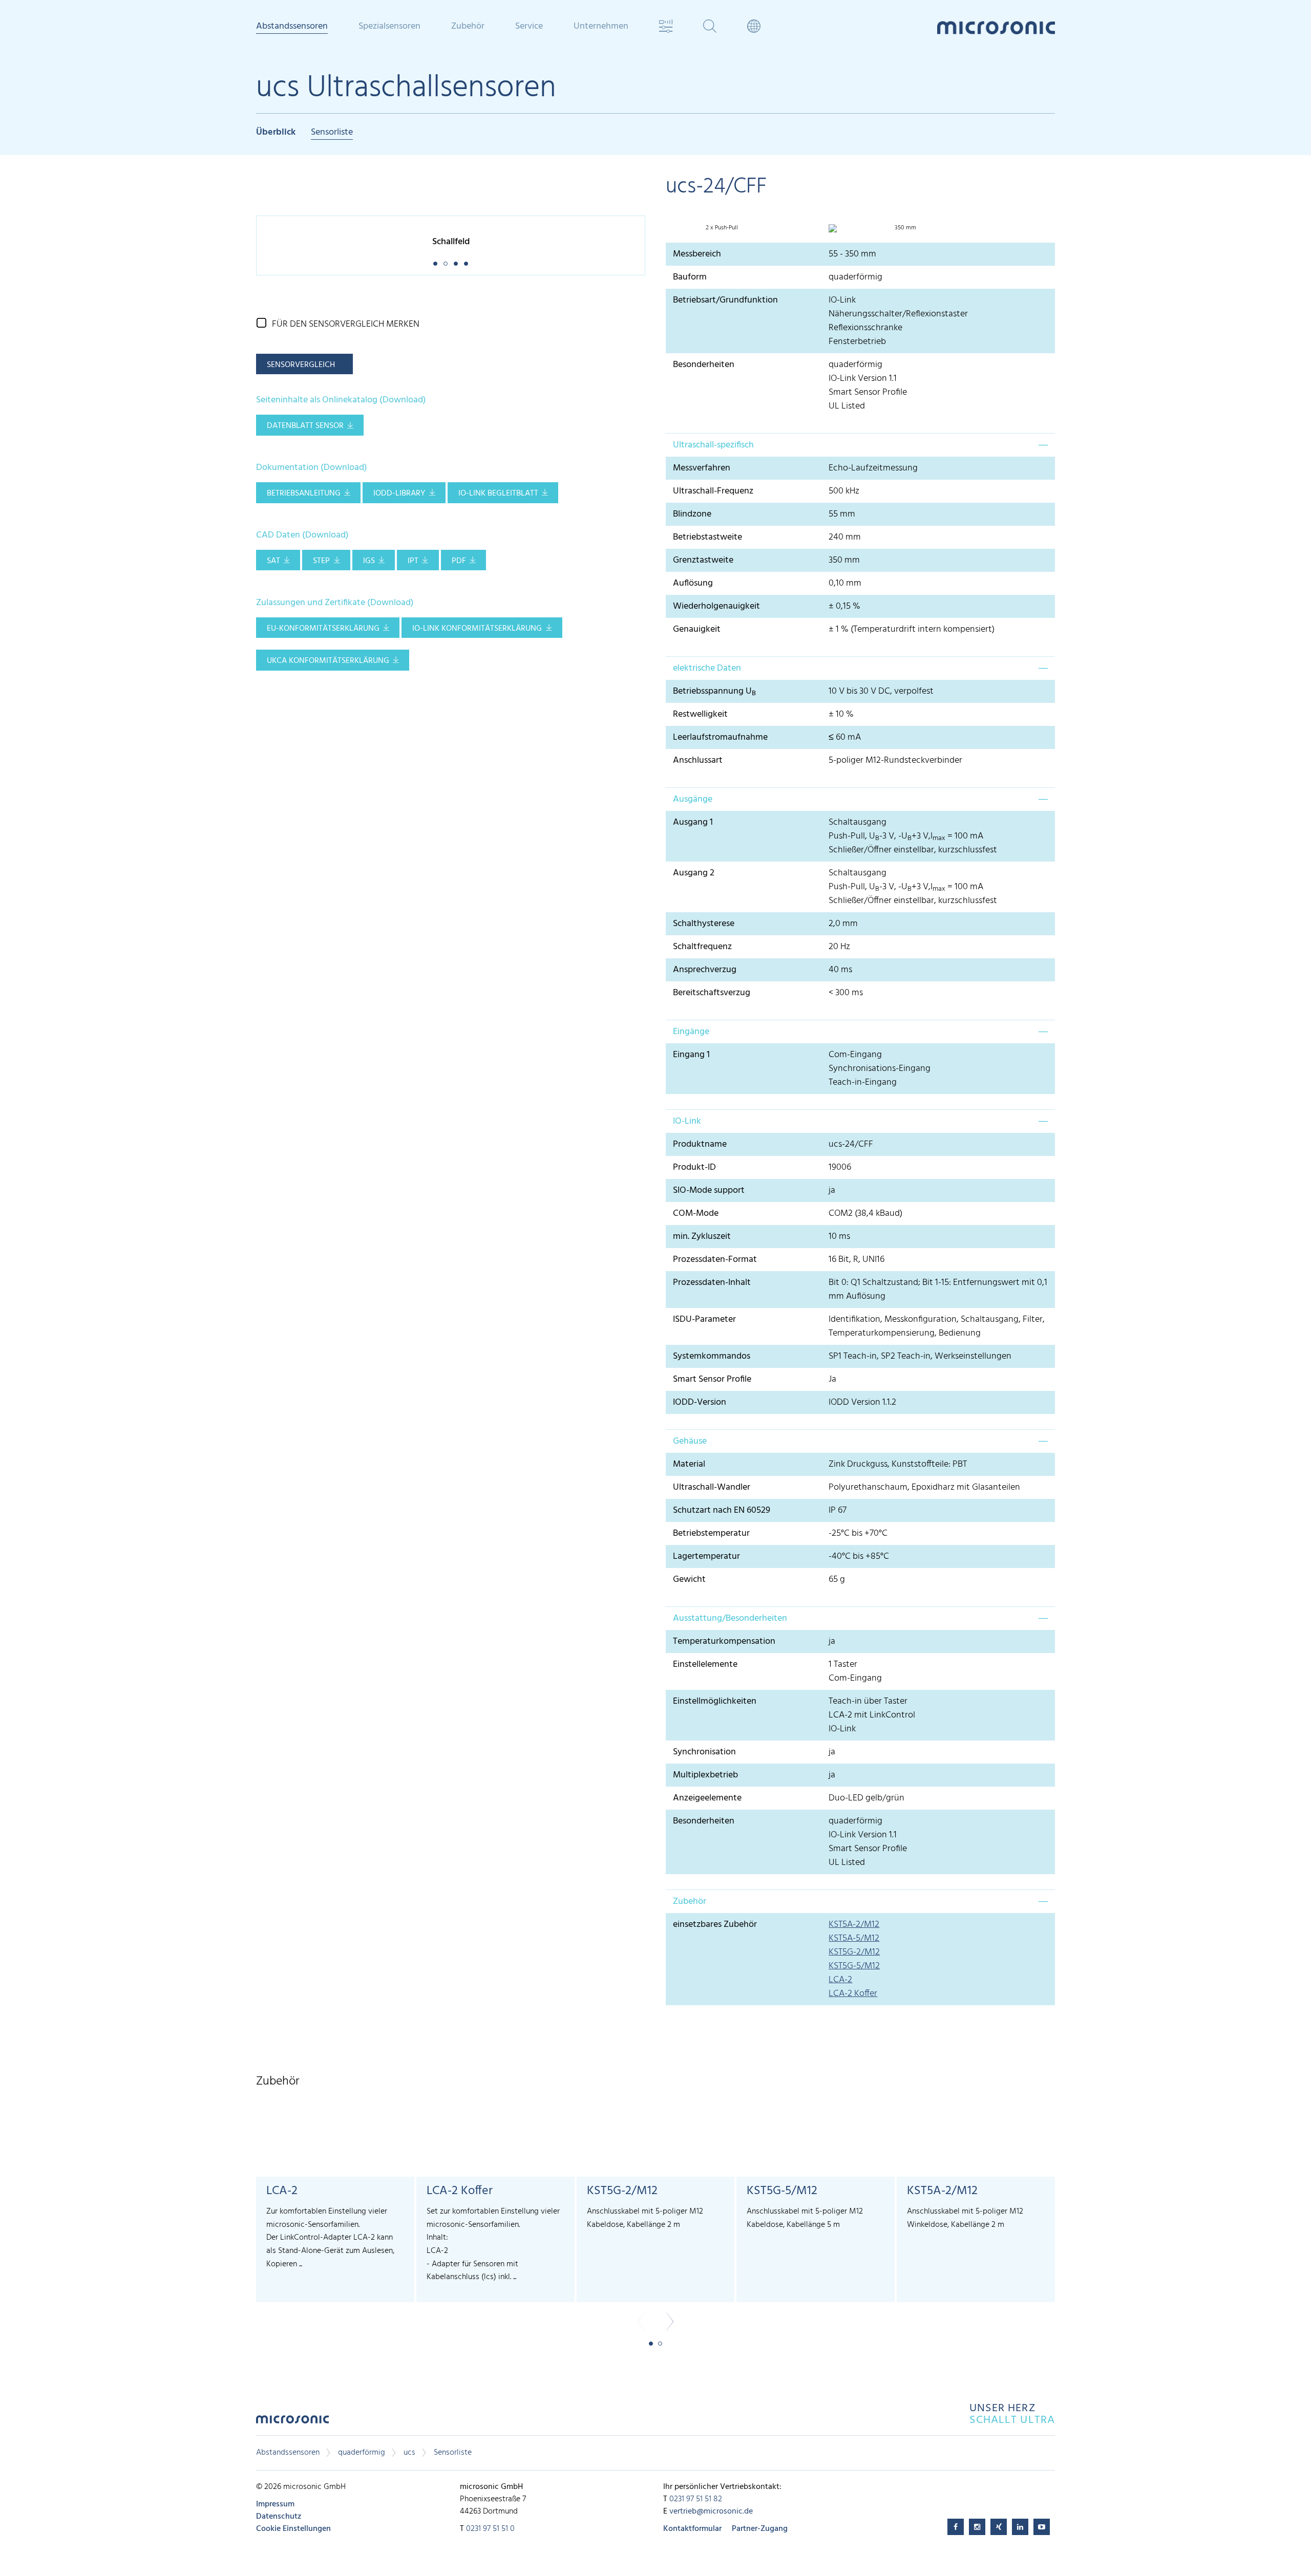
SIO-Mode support (709, 1190)
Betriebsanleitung (304, 493)
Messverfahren (702, 468)
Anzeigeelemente (707, 1798)
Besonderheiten (704, 365)
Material (689, 1464)
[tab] (860, 445)
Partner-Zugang (760, 2529)
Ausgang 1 (693, 822)
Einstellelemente (705, 1665)
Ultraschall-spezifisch (713, 445)
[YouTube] (1042, 2527)
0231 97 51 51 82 (696, 2499)
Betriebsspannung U (714, 691)
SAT (273, 561)
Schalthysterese (704, 924)
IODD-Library (399, 493)
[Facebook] (956, 2527)
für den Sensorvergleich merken (346, 324)
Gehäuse (690, 1441)
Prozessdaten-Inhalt (712, 1283)
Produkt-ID (694, 1167)
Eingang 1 (691, 1055)
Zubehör (690, 1902)
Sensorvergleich (301, 365)
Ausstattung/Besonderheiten (730, 1618)
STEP (321, 561)
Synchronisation (704, 1752)
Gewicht (689, 1580)
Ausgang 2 (694, 873)
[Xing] (999, 2527)
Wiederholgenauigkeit (716, 606)
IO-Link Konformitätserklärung (477, 629)
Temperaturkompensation (724, 1641)
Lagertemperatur (706, 1557)
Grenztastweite (703, 560)
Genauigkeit (697, 629)
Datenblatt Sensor (305, 426)
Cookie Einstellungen (293, 2529)
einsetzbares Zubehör (715, 1925)
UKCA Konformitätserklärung (328, 661)
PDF (459, 561)
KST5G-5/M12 (854, 1966)
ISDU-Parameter (704, 1319)
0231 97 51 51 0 (490, 2529)
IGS (369, 561)
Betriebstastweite (707, 537)
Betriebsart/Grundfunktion (725, 300)
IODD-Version (700, 1402)
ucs (409, 2453)
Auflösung (693, 583)
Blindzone (692, 514)
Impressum (275, 2504)
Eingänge (691, 1032)
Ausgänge (693, 799)
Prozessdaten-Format (715, 1260)
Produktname (700, 1144)
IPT (413, 561)
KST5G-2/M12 (854, 1952)
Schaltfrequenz (702, 947)
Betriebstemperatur (711, 1533)
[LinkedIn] (1020, 2527)
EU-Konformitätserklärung (323, 629)
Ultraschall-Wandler (712, 1487)
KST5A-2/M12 (854, 1925)
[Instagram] (977, 2527)
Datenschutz (279, 2517)
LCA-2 (840, 1980)
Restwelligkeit (700, 714)
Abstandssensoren (288, 2453)
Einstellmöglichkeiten (715, 1701)
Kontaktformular (692, 2529)
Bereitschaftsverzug (712, 993)
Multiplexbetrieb (705, 1775)
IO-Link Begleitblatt (498, 493)
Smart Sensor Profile (712, 1379)
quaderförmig (362, 2453)
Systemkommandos (712, 1356)
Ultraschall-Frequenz (713, 491)
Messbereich (697, 254)
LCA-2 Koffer (853, 1994)
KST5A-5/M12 (854, 1938)
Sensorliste (332, 133)
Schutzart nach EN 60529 (722, 1510)
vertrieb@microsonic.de (711, 2511)
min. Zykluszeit (702, 1237)
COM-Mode (696, 1214)
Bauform (690, 277)
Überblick (276, 133)
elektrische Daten (707, 668)
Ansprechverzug (705, 970)
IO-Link (687, 1121)
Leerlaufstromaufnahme (720, 737)
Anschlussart (698, 760)
